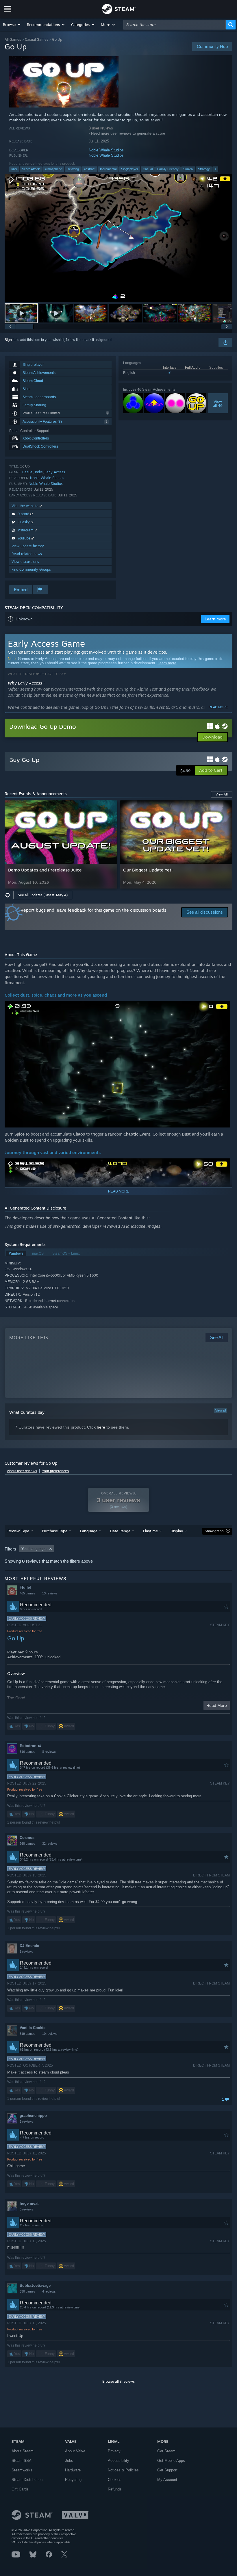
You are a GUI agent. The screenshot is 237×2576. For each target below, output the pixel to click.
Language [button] (89, 1531)
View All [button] (222, 794)
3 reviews (26, 2121)
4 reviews (49, 2291)
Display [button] (177, 1531)
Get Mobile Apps (171, 2461)
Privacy (114, 2451)
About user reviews (22, 1471)
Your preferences (55, 1471)
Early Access (55, 472)
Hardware (73, 2470)
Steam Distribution (27, 2480)
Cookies (115, 2480)
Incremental (108, 169)
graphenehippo (33, 2116)
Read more (218, 707)
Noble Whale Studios (106, 150)
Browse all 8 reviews (118, 2382)
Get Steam (166, 2451)
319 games (27, 2034)
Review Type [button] (18, 1531)
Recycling (73, 2480)
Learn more (167, 663)
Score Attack (31, 169)
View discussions (25, 562)
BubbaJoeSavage (35, 2285)
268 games (27, 1844)
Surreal (188, 169)
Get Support (167, 2470)
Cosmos (27, 1838)
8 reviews (49, 1752)
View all (221, 1410)
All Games (13, 39)
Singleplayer (130, 169)
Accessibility (118, 2461)
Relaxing (73, 169)
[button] (12, 25)
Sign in (10, 340)
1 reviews (26, 1952)
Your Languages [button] (34, 1549)
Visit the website (26, 506)
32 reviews (50, 1844)
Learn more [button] (215, 619)
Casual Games (37, 39)
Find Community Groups (31, 569)
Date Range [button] (120, 1531)
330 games (27, 2291)
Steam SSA (22, 2461)
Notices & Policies (123, 2470)
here (101, 1427)
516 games (27, 1752)
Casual (148, 169)
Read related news (27, 554)
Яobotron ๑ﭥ (30, 1746)
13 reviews (50, 1593)
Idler (14, 169)
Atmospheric (53, 169)
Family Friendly (168, 169)
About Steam (23, 2451)
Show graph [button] (214, 1531)
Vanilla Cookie (33, 2028)
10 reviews (50, 2034)
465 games (27, 1593)
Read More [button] (217, 1705)
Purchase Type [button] (55, 1531)
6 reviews (26, 2209)
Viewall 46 (218, 403)
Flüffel (25, 1587)
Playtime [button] (150, 1531)
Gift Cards (20, 2489)
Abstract (89, 169)
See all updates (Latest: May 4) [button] (43, 895)
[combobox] (174, 25)
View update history (28, 546)
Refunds (115, 2489)
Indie (39, 472)
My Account (167, 2480)
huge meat (29, 2203)
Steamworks (22, 2470)
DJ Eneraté (29, 1946)
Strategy (204, 169)
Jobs (69, 2461)
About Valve (75, 2451)
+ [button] (215, 169)
